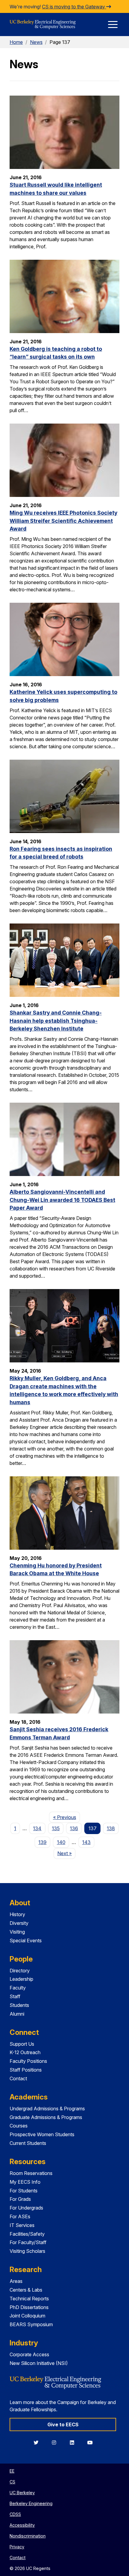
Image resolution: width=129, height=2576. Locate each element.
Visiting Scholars (27, 2251)
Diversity (19, 1923)
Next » (66, 1853)
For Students (24, 2191)
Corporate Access (29, 2354)
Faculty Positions (28, 2061)
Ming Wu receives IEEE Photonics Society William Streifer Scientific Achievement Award (63, 521)
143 (86, 1842)
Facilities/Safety (27, 2234)
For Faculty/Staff (28, 2242)
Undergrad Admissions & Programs (47, 2109)
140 (61, 1842)
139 (42, 1842)
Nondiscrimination (28, 2536)
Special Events (26, 1940)
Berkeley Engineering (31, 2503)
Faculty (18, 1988)
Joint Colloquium (27, 2316)
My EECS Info (25, 2182)
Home (16, 42)
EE (12, 2471)
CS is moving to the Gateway (74, 7)
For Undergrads (26, 2208)
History (17, 1914)
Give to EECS (63, 2424)
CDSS (15, 2514)
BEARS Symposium (31, 2324)
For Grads (20, 2199)
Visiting (17, 1932)
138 (111, 1828)
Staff (15, 1996)
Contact (18, 2078)
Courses (19, 2126)
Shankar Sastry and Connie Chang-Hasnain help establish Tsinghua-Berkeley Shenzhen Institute (56, 1021)
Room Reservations (31, 2173)
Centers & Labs (26, 2290)
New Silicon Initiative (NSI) (39, 2363)
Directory (20, 1971)
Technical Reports (29, 2299)
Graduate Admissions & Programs (46, 2117)
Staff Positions (26, 2070)
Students (19, 2005)
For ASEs (20, 2216)
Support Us (22, 2044)
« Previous (66, 1817)
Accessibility (22, 2525)
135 (56, 1828)
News (36, 42)
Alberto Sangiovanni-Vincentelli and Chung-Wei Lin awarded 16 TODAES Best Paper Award (62, 1200)
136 (74, 1828)
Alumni (17, 2014)
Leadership (21, 1979)
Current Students (28, 2143)
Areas (16, 2281)
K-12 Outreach (25, 2052)
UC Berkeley (22, 2493)
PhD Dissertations (29, 2307)
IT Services (22, 2225)
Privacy (17, 2547)
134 (37, 1828)
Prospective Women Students (42, 2134)
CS (12, 2482)
